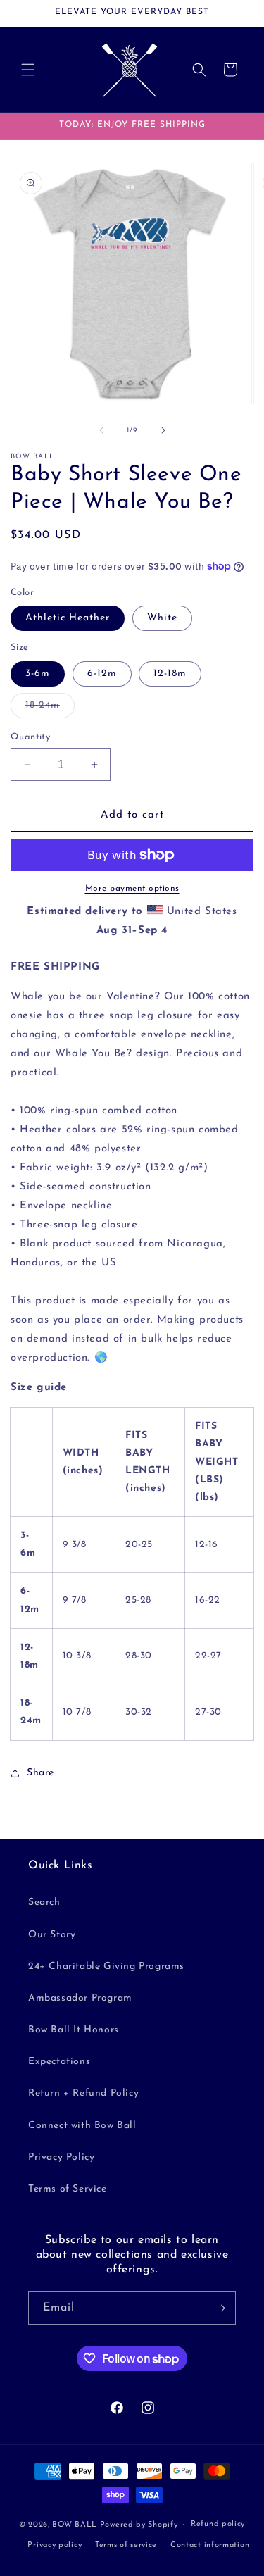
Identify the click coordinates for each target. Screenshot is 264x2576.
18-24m (50, 709)
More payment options (132, 889)
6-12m (102, 674)
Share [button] (40, 1773)
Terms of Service (68, 2189)
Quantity (30, 737)
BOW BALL (75, 2524)
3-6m (38, 674)
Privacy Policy (61, 2157)
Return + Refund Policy (83, 2093)
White (162, 618)
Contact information (210, 2545)
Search (44, 1902)
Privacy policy (55, 2545)
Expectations (59, 2062)
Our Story (52, 1935)
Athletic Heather (68, 618)
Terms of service (126, 2545)
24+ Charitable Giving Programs (106, 1967)
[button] (28, 70)
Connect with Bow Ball (82, 2126)
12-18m (170, 674)
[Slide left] (101, 430)
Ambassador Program (80, 1998)
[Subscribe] (220, 2308)
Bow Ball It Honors (74, 2030)
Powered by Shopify (139, 2524)
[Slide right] (163, 430)
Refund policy (218, 2524)
